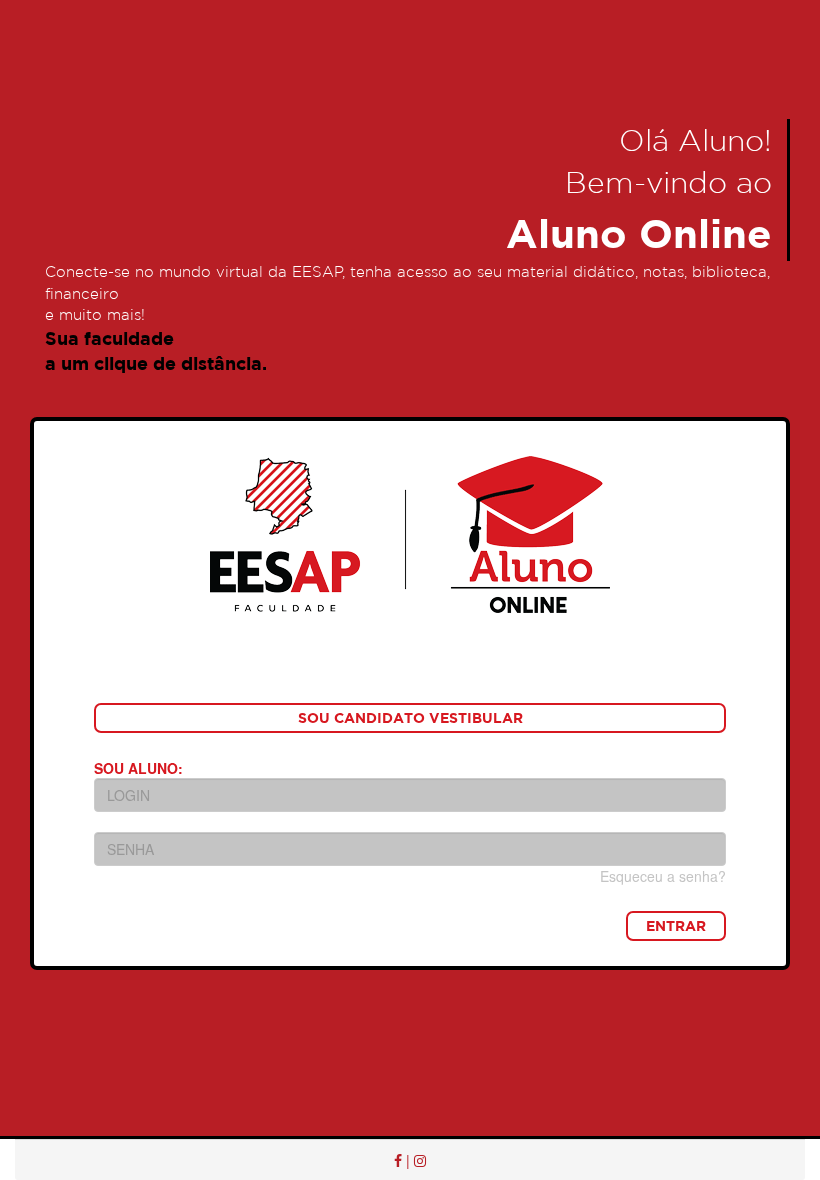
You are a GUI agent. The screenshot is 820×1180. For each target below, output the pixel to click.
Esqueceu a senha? (663, 876)
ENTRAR (676, 925)
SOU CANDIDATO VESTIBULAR (410, 717)
